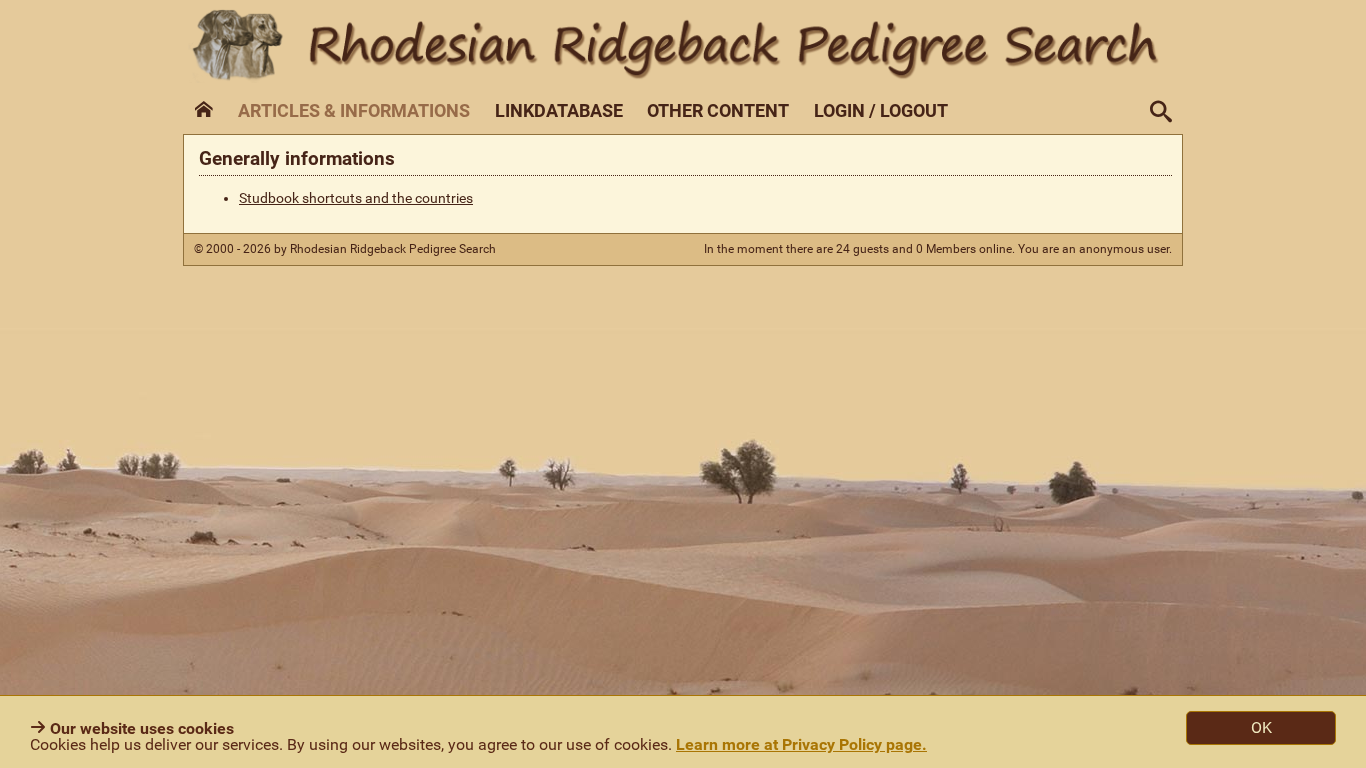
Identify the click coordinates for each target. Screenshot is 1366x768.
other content (718, 111)
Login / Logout (881, 111)
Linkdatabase (559, 111)
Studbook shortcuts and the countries (356, 198)
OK (1261, 727)
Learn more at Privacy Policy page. (801, 744)
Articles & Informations (354, 111)
